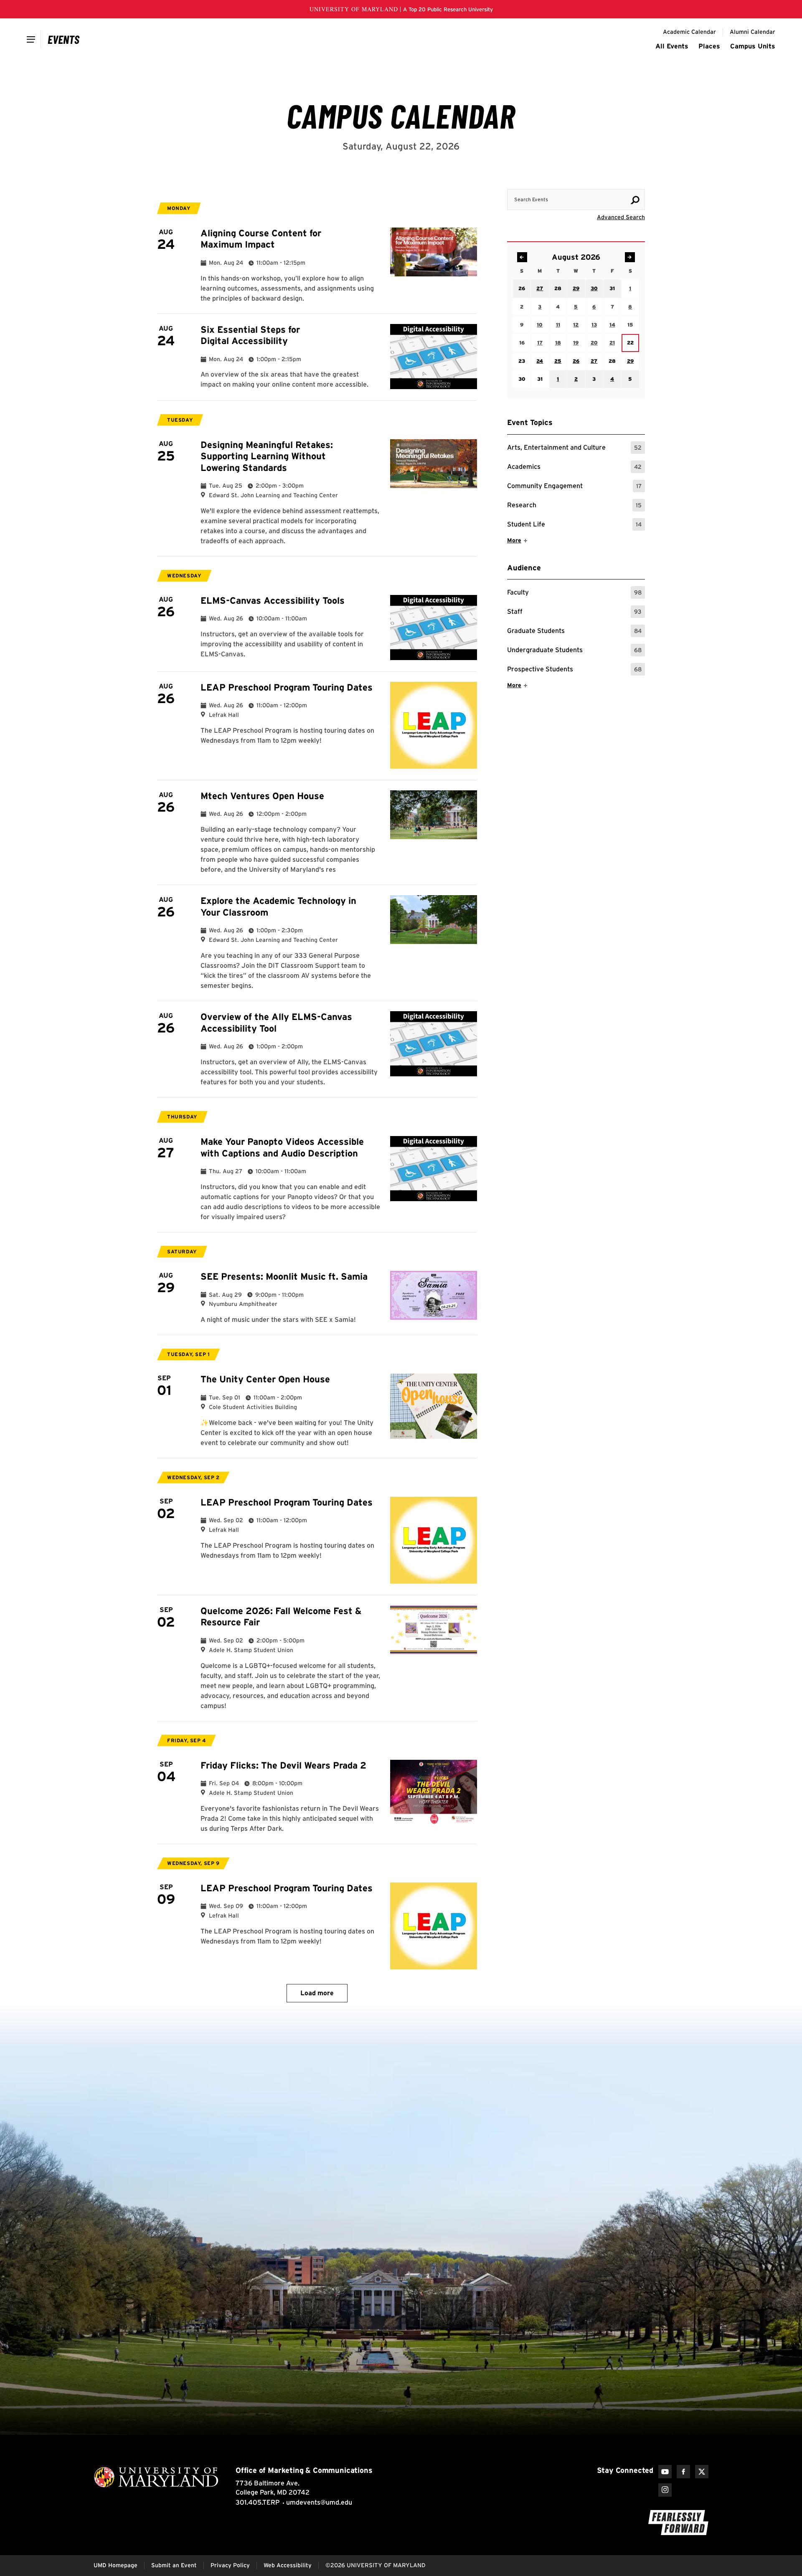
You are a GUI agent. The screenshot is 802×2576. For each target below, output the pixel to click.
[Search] (635, 200)
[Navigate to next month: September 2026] (630, 257)
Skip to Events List (607, 181)
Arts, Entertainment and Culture (574, 449)
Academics (574, 468)
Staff (574, 613)
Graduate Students (574, 632)
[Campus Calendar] (64, 39)
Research (574, 506)
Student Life (574, 525)
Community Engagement (574, 487)
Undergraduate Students (574, 651)
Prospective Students (574, 670)
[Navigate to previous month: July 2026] (522, 257)
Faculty (574, 593)
